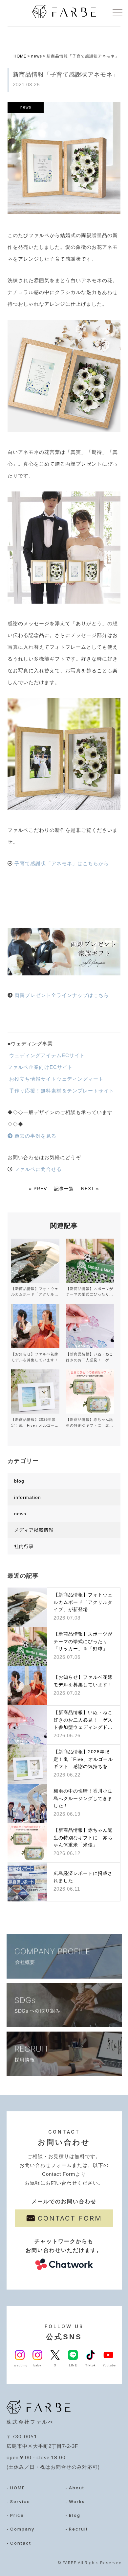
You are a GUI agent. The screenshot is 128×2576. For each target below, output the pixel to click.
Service (20, 2501)
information (28, 1497)
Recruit (78, 2529)
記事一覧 (64, 1189)
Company (22, 2529)
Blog (75, 2515)
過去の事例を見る (35, 1136)
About (77, 2488)
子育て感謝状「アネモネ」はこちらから (62, 863)
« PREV (38, 1189)
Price (17, 2515)
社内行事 (24, 1546)
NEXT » (90, 1189)
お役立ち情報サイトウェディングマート (56, 1079)
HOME (20, 56)
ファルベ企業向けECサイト (40, 1067)
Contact (21, 2543)
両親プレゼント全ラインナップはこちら (62, 995)
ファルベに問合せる (38, 1169)
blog (19, 1481)
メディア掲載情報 (34, 1530)
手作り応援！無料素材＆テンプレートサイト (61, 1091)
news (37, 56)
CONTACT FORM (70, 2218)
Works (77, 2501)
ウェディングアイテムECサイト (46, 1055)
